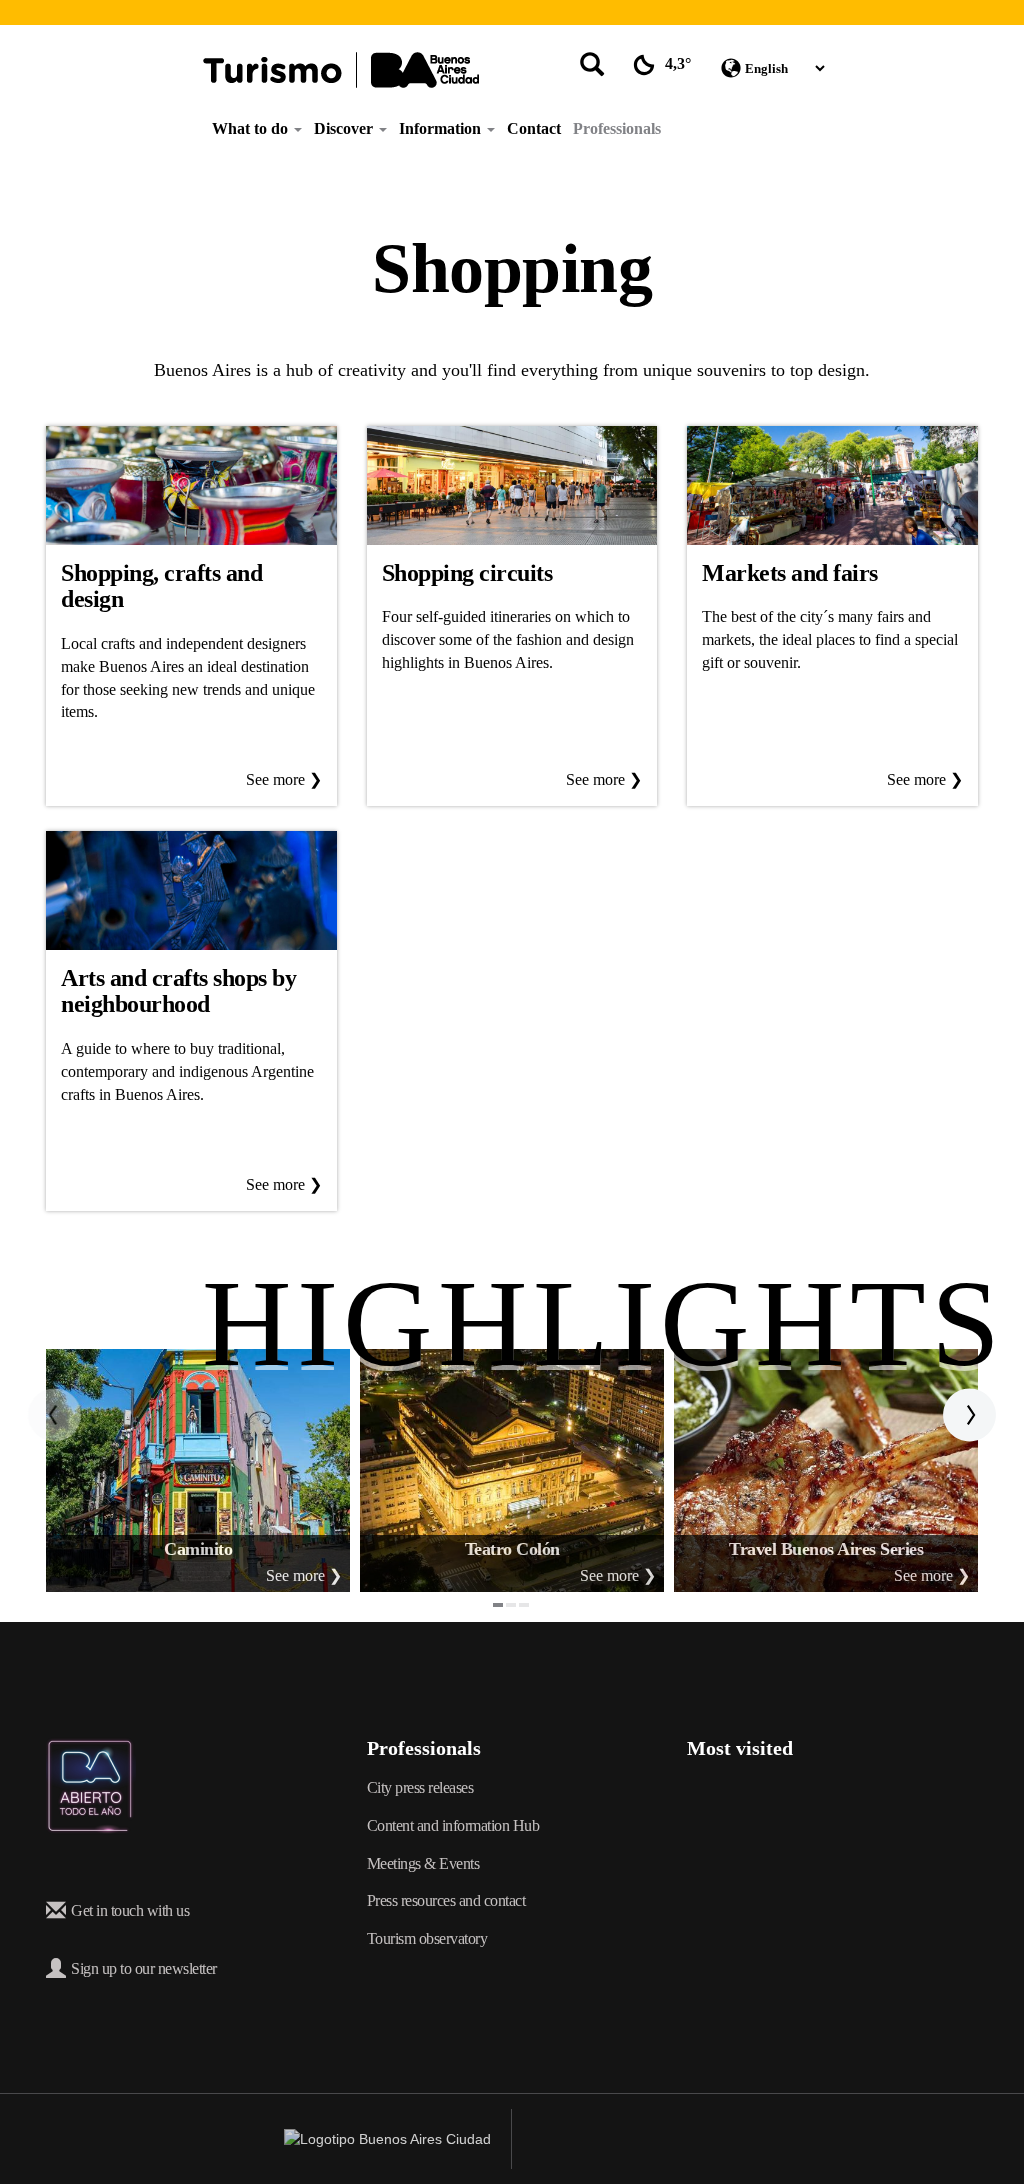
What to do (252, 128)
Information (442, 128)
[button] (55, 1415)
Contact (534, 128)
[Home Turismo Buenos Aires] (341, 70)
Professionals (617, 128)
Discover (345, 128)
